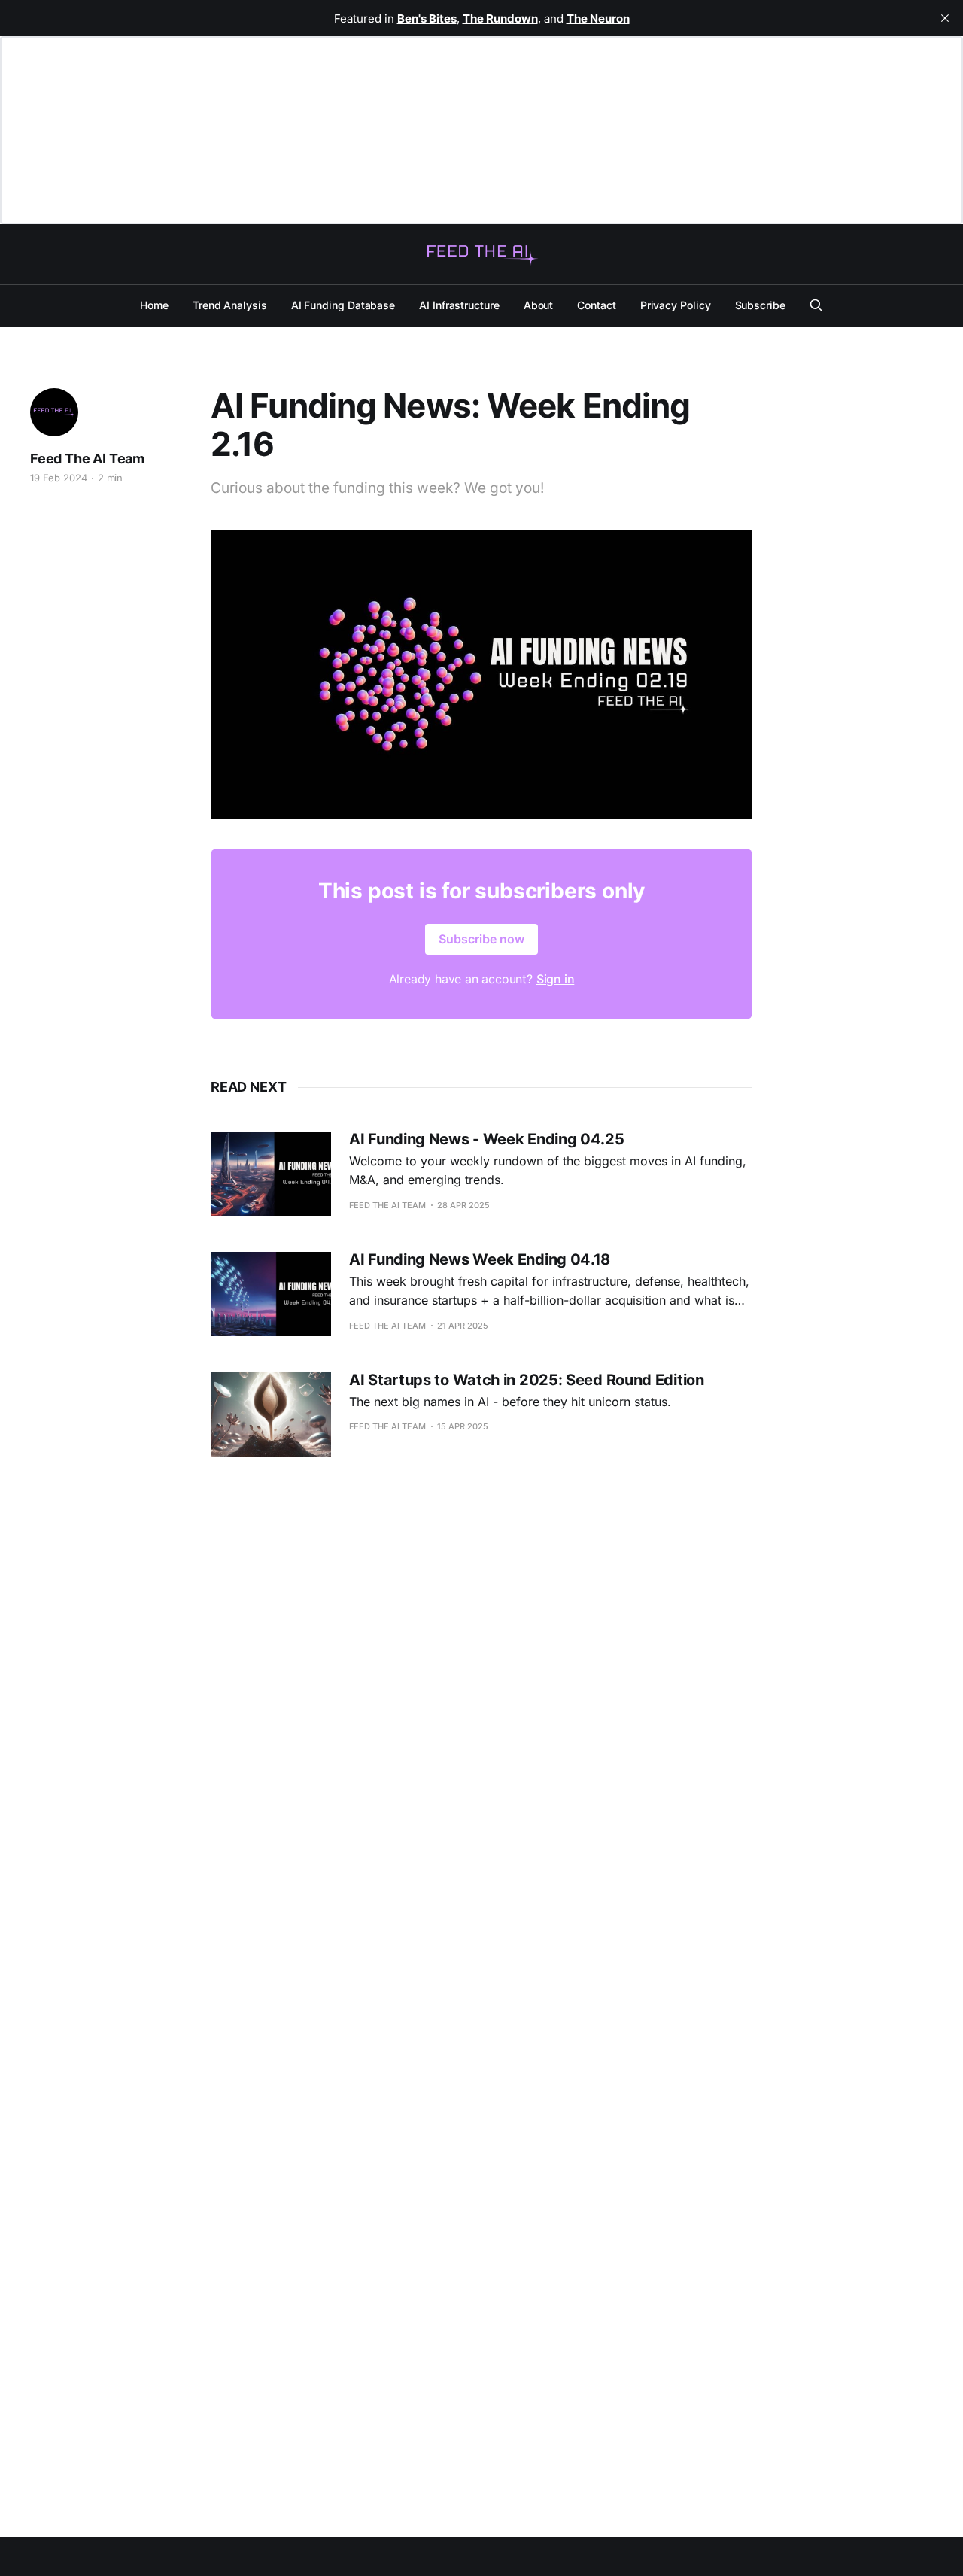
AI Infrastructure (459, 305)
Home (154, 305)
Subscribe (760, 305)
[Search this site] (816, 305)
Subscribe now (481, 939)
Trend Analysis (230, 305)
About (539, 305)
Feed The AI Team (87, 459)
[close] (945, 18)
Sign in (556, 979)
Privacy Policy (676, 305)
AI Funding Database (343, 305)
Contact (596, 305)
